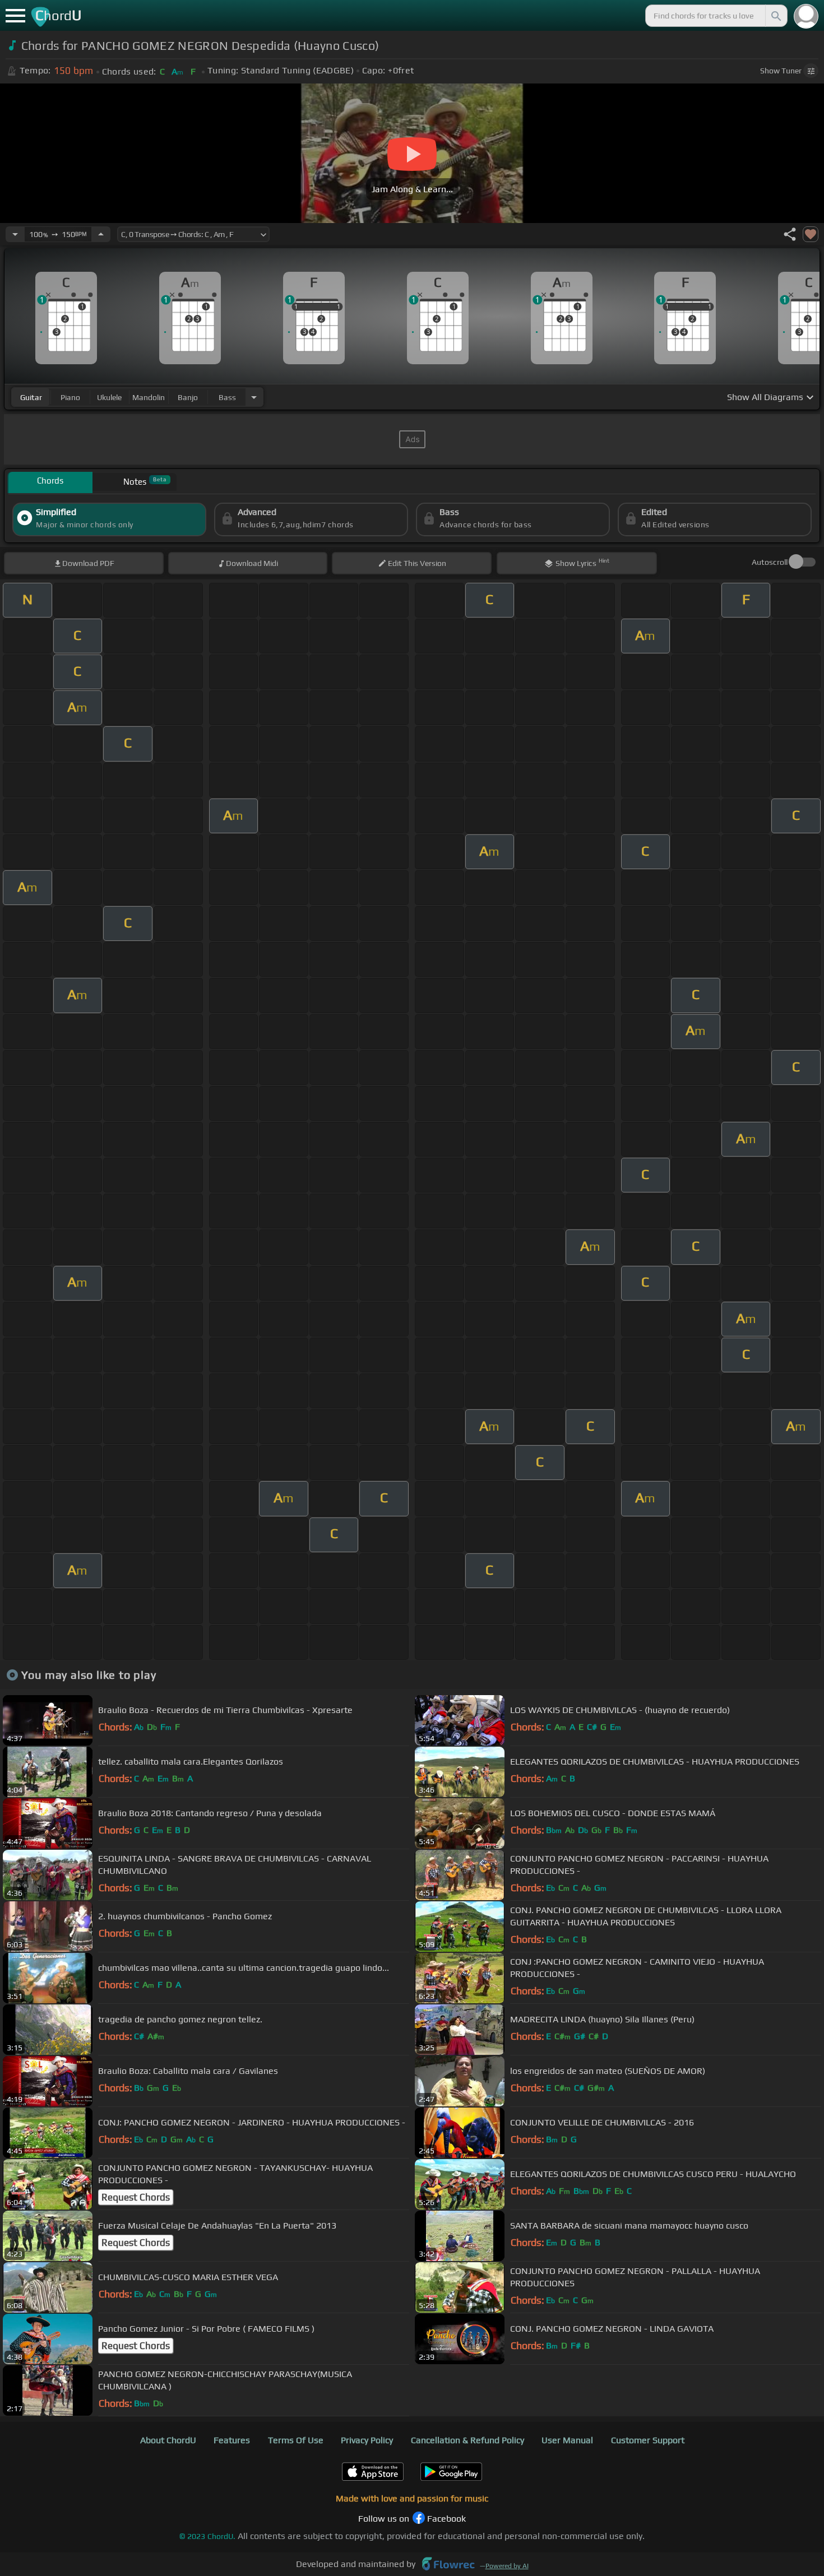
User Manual (567, 2440)
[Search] (775, 16)
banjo (188, 397)
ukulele (109, 397)
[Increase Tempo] (101, 234)
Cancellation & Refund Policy (467, 2440)
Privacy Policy (367, 2440)
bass (227, 397)
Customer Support (648, 2440)
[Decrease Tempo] (15, 234)
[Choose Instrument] (254, 397)
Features (232, 2440)
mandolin (149, 397)
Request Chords (136, 2197)
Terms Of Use (296, 2440)
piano (70, 397)
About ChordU (168, 2440)
